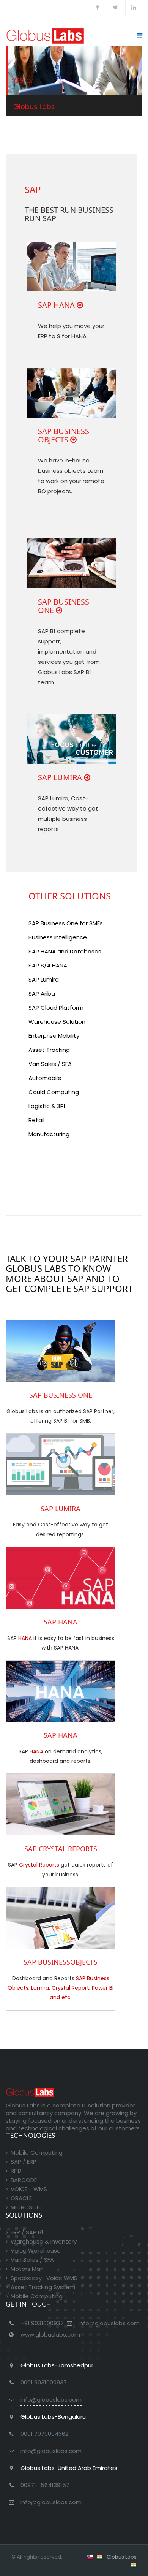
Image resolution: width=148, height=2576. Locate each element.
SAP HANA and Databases (65, 951)
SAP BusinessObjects (61, 1962)
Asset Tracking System (43, 2287)
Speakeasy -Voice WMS (44, 2278)
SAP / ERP (24, 2162)
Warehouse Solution (57, 1022)
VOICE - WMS (29, 2189)
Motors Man (27, 2269)
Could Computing (54, 1092)
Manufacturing (49, 1134)
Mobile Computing (37, 2152)
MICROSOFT (27, 2207)
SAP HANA (56, 305)
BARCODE (24, 2180)
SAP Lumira (60, 777)
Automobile (45, 1078)
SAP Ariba (42, 994)
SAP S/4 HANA (48, 965)
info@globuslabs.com (109, 2323)
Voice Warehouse (36, 2251)
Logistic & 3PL (47, 1106)
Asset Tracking (49, 1050)
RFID (16, 2171)
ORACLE (21, 2198)
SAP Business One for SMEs (66, 923)
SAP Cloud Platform (56, 1008)
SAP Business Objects (64, 435)
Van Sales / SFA (50, 1064)
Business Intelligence (58, 937)
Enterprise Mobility (54, 1036)
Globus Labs (122, 2557)
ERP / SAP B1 (27, 2232)
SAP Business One (64, 606)
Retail (36, 1120)
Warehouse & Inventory (44, 2241)
